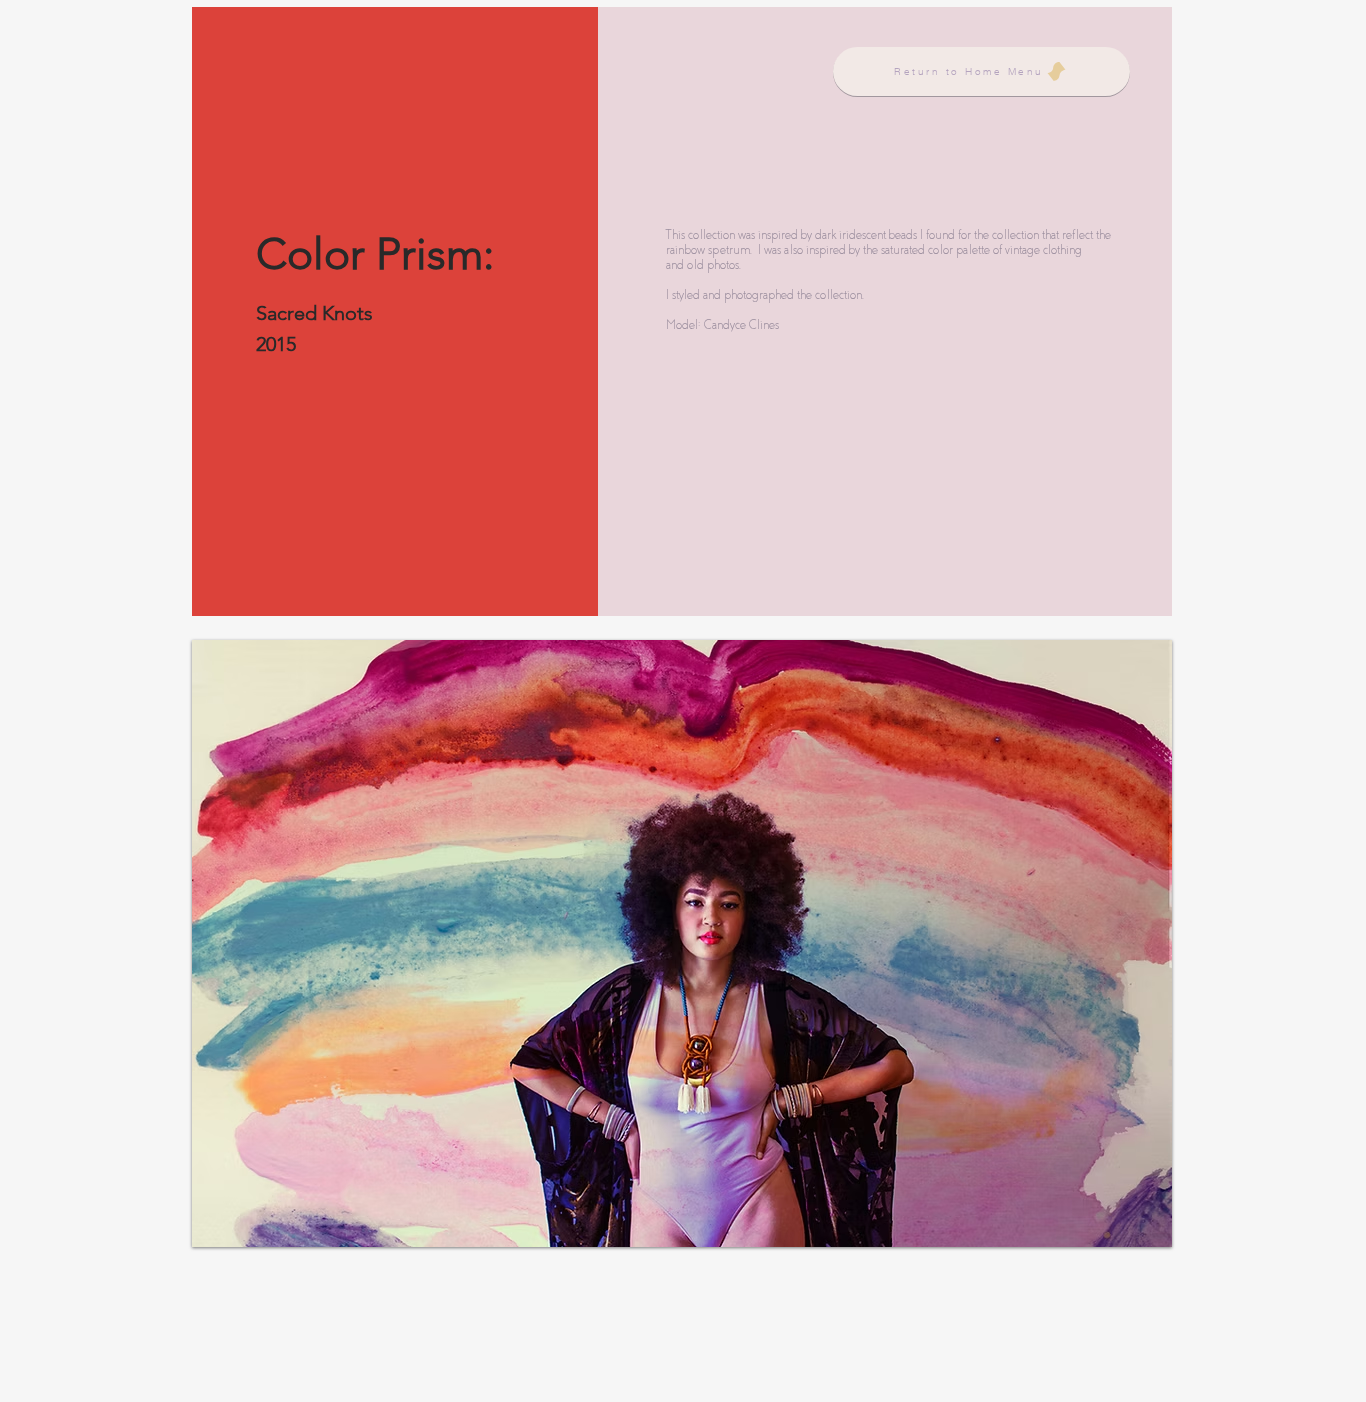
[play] (1123, 1229)
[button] (682, 943)
